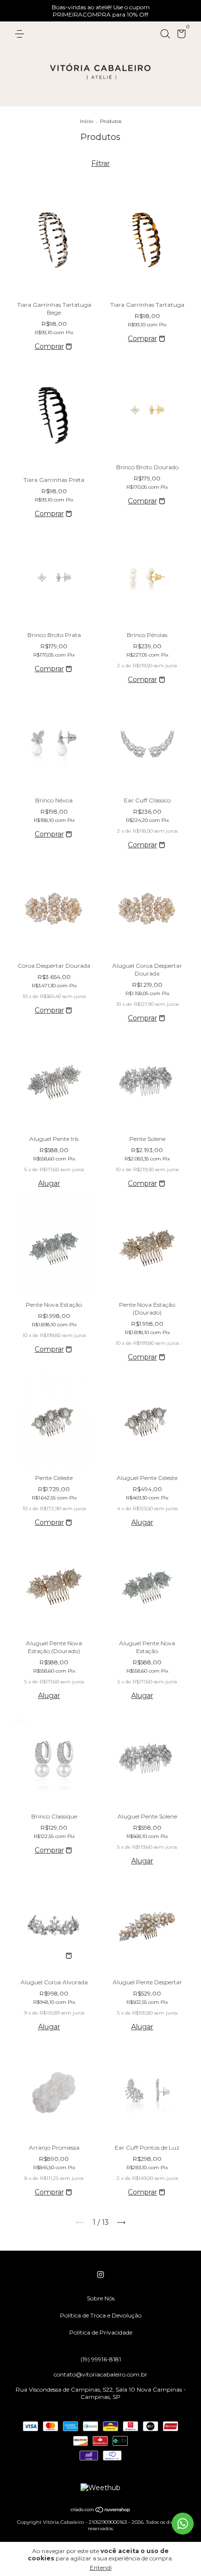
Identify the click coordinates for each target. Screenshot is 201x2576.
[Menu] (21, 34)
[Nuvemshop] (101, 2511)
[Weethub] (100, 2488)
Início (87, 121)
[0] (180, 35)
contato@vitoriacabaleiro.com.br (100, 2374)
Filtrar (100, 163)
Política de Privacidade (101, 2332)
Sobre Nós (101, 2298)
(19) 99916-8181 (101, 2359)
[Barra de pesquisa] (165, 34)
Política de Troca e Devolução (101, 2315)
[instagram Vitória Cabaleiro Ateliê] (100, 2275)
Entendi (101, 2567)
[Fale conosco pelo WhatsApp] (183, 2524)
